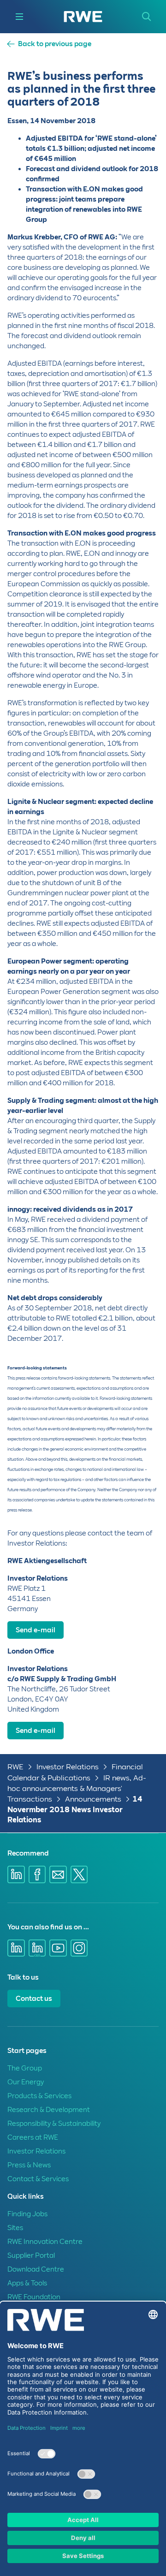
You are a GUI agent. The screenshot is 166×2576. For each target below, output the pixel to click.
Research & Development (49, 2110)
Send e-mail (36, 1630)
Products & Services (39, 2096)
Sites (15, 2228)
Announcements (93, 1799)
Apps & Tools (27, 2283)
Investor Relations (68, 1767)
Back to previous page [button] (55, 44)
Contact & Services (38, 2179)
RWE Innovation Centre (45, 2242)
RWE (15, 1767)
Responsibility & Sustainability (54, 2124)
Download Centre (36, 2269)
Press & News (29, 2165)
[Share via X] (79, 1874)
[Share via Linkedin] (16, 1874)
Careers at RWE (33, 2137)
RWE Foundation (34, 2297)
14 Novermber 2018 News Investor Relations (75, 1809)
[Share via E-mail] (58, 1874)
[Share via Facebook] (37, 1874)
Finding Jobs (27, 2214)
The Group (25, 2068)
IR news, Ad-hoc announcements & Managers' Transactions (77, 1788)
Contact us (34, 1999)
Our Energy (26, 2082)
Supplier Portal (31, 2255)
